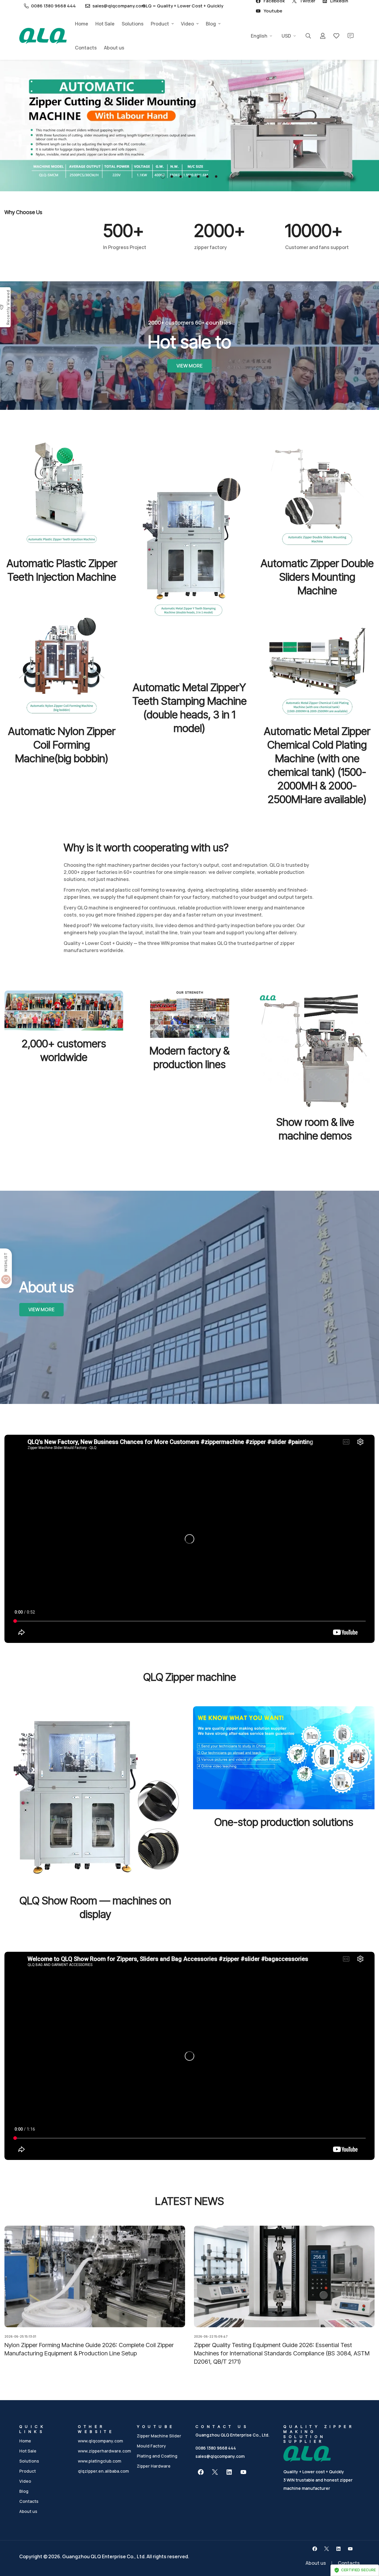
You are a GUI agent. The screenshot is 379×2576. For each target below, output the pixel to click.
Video (187, 24)
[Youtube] (243, 2472)
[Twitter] (215, 2472)
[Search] (308, 36)
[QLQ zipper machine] (43, 36)
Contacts (86, 48)
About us (114, 48)
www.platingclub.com (99, 2461)
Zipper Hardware (154, 2466)
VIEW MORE (189, 366)
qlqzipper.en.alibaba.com (103, 2471)
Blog (211, 24)
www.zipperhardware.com (104, 2451)
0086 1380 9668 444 (216, 2448)
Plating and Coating (157, 2456)
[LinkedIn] (229, 2472)
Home (82, 24)
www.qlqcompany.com (100, 2441)
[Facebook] (201, 2472)
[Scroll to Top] (367, 2544)
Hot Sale (105, 24)
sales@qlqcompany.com (220, 2456)
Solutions (133, 24)
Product (160, 24)
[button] (163, 176)
